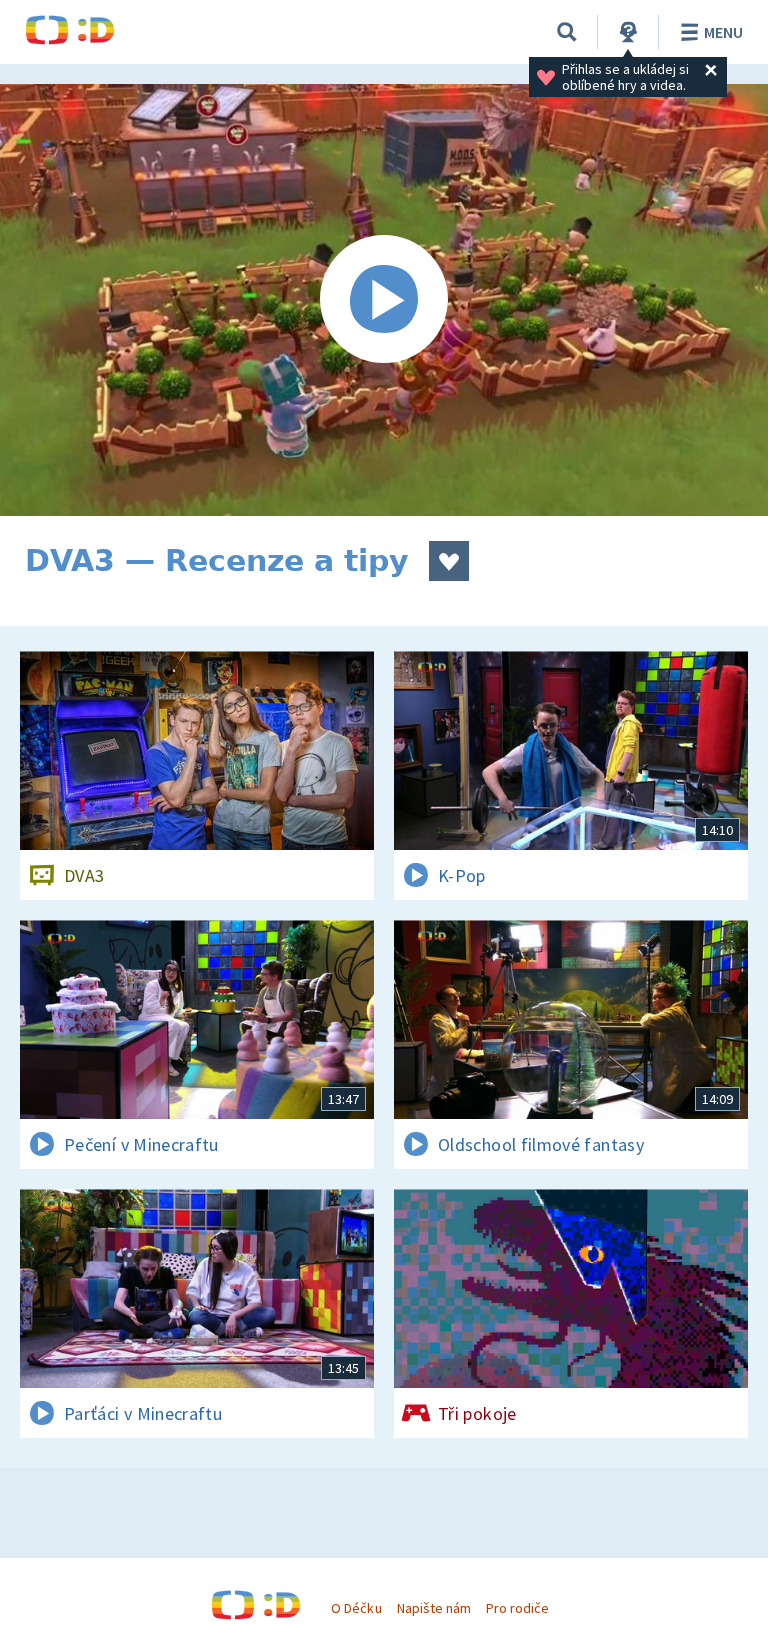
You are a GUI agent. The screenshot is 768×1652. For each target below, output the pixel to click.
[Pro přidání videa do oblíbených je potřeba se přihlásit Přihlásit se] (449, 561)
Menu (723, 32)
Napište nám (434, 1608)
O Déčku (356, 1608)
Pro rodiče (517, 1608)
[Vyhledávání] (567, 32)
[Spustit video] (384, 300)
